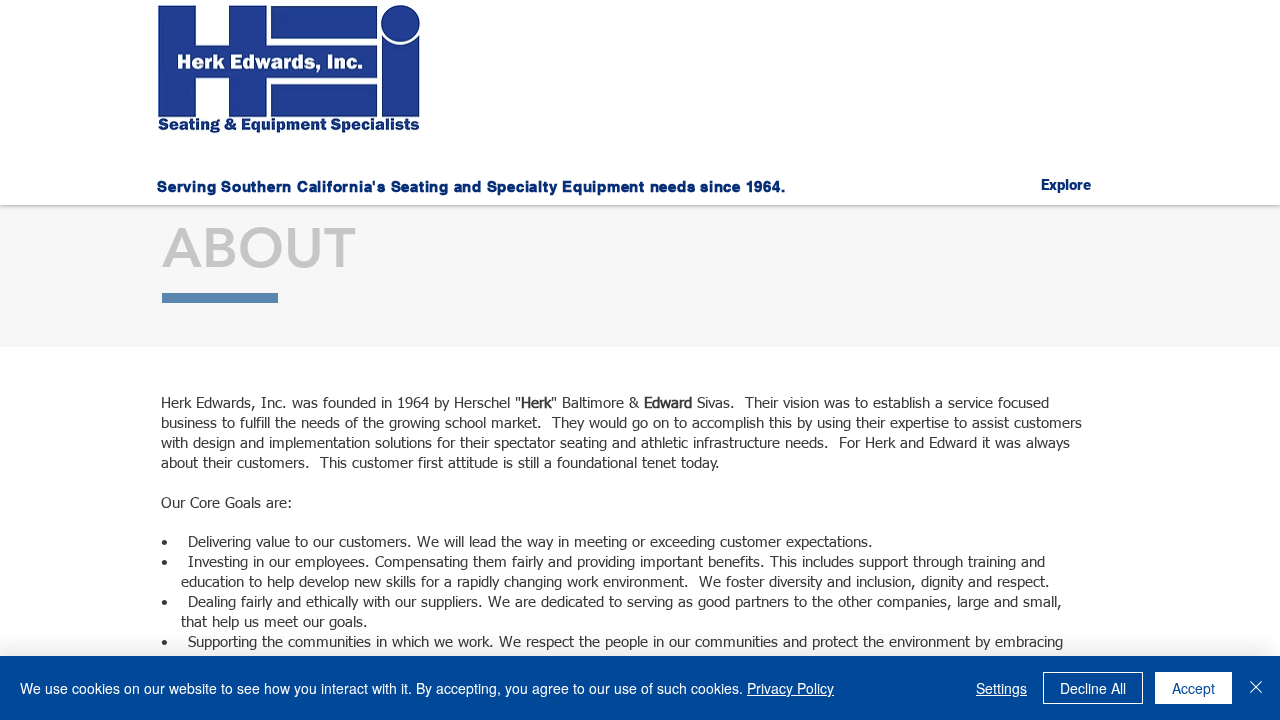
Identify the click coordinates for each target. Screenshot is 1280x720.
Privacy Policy (790, 688)
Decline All (1093, 688)
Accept (1193, 688)
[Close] (1256, 688)
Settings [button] (1001, 688)
